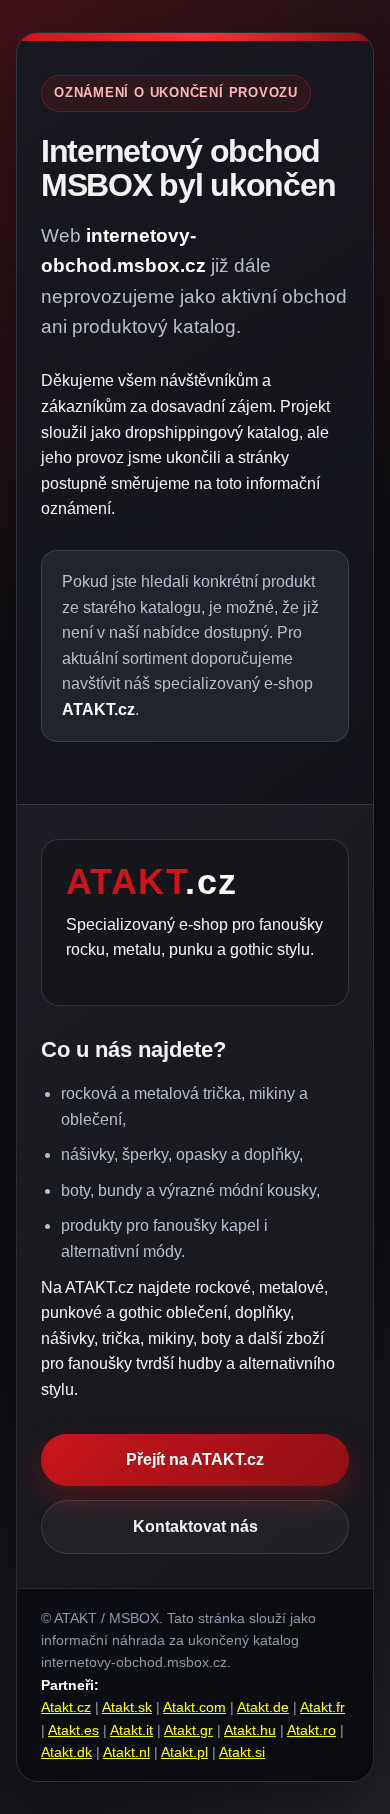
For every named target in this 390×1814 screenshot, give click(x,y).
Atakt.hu (250, 1730)
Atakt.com (194, 1707)
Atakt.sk (127, 1707)
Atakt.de (263, 1707)
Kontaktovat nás (195, 1526)
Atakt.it (131, 1730)
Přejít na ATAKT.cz (195, 1459)
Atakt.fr (322, 1707)
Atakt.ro (311, 1730)
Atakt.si (242, 1752)
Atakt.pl (184, 1752)
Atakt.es (73, 1730)
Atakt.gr (188, 1730)
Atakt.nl (126, 1752)
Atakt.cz (66, 1707)
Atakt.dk (66, 1752)
